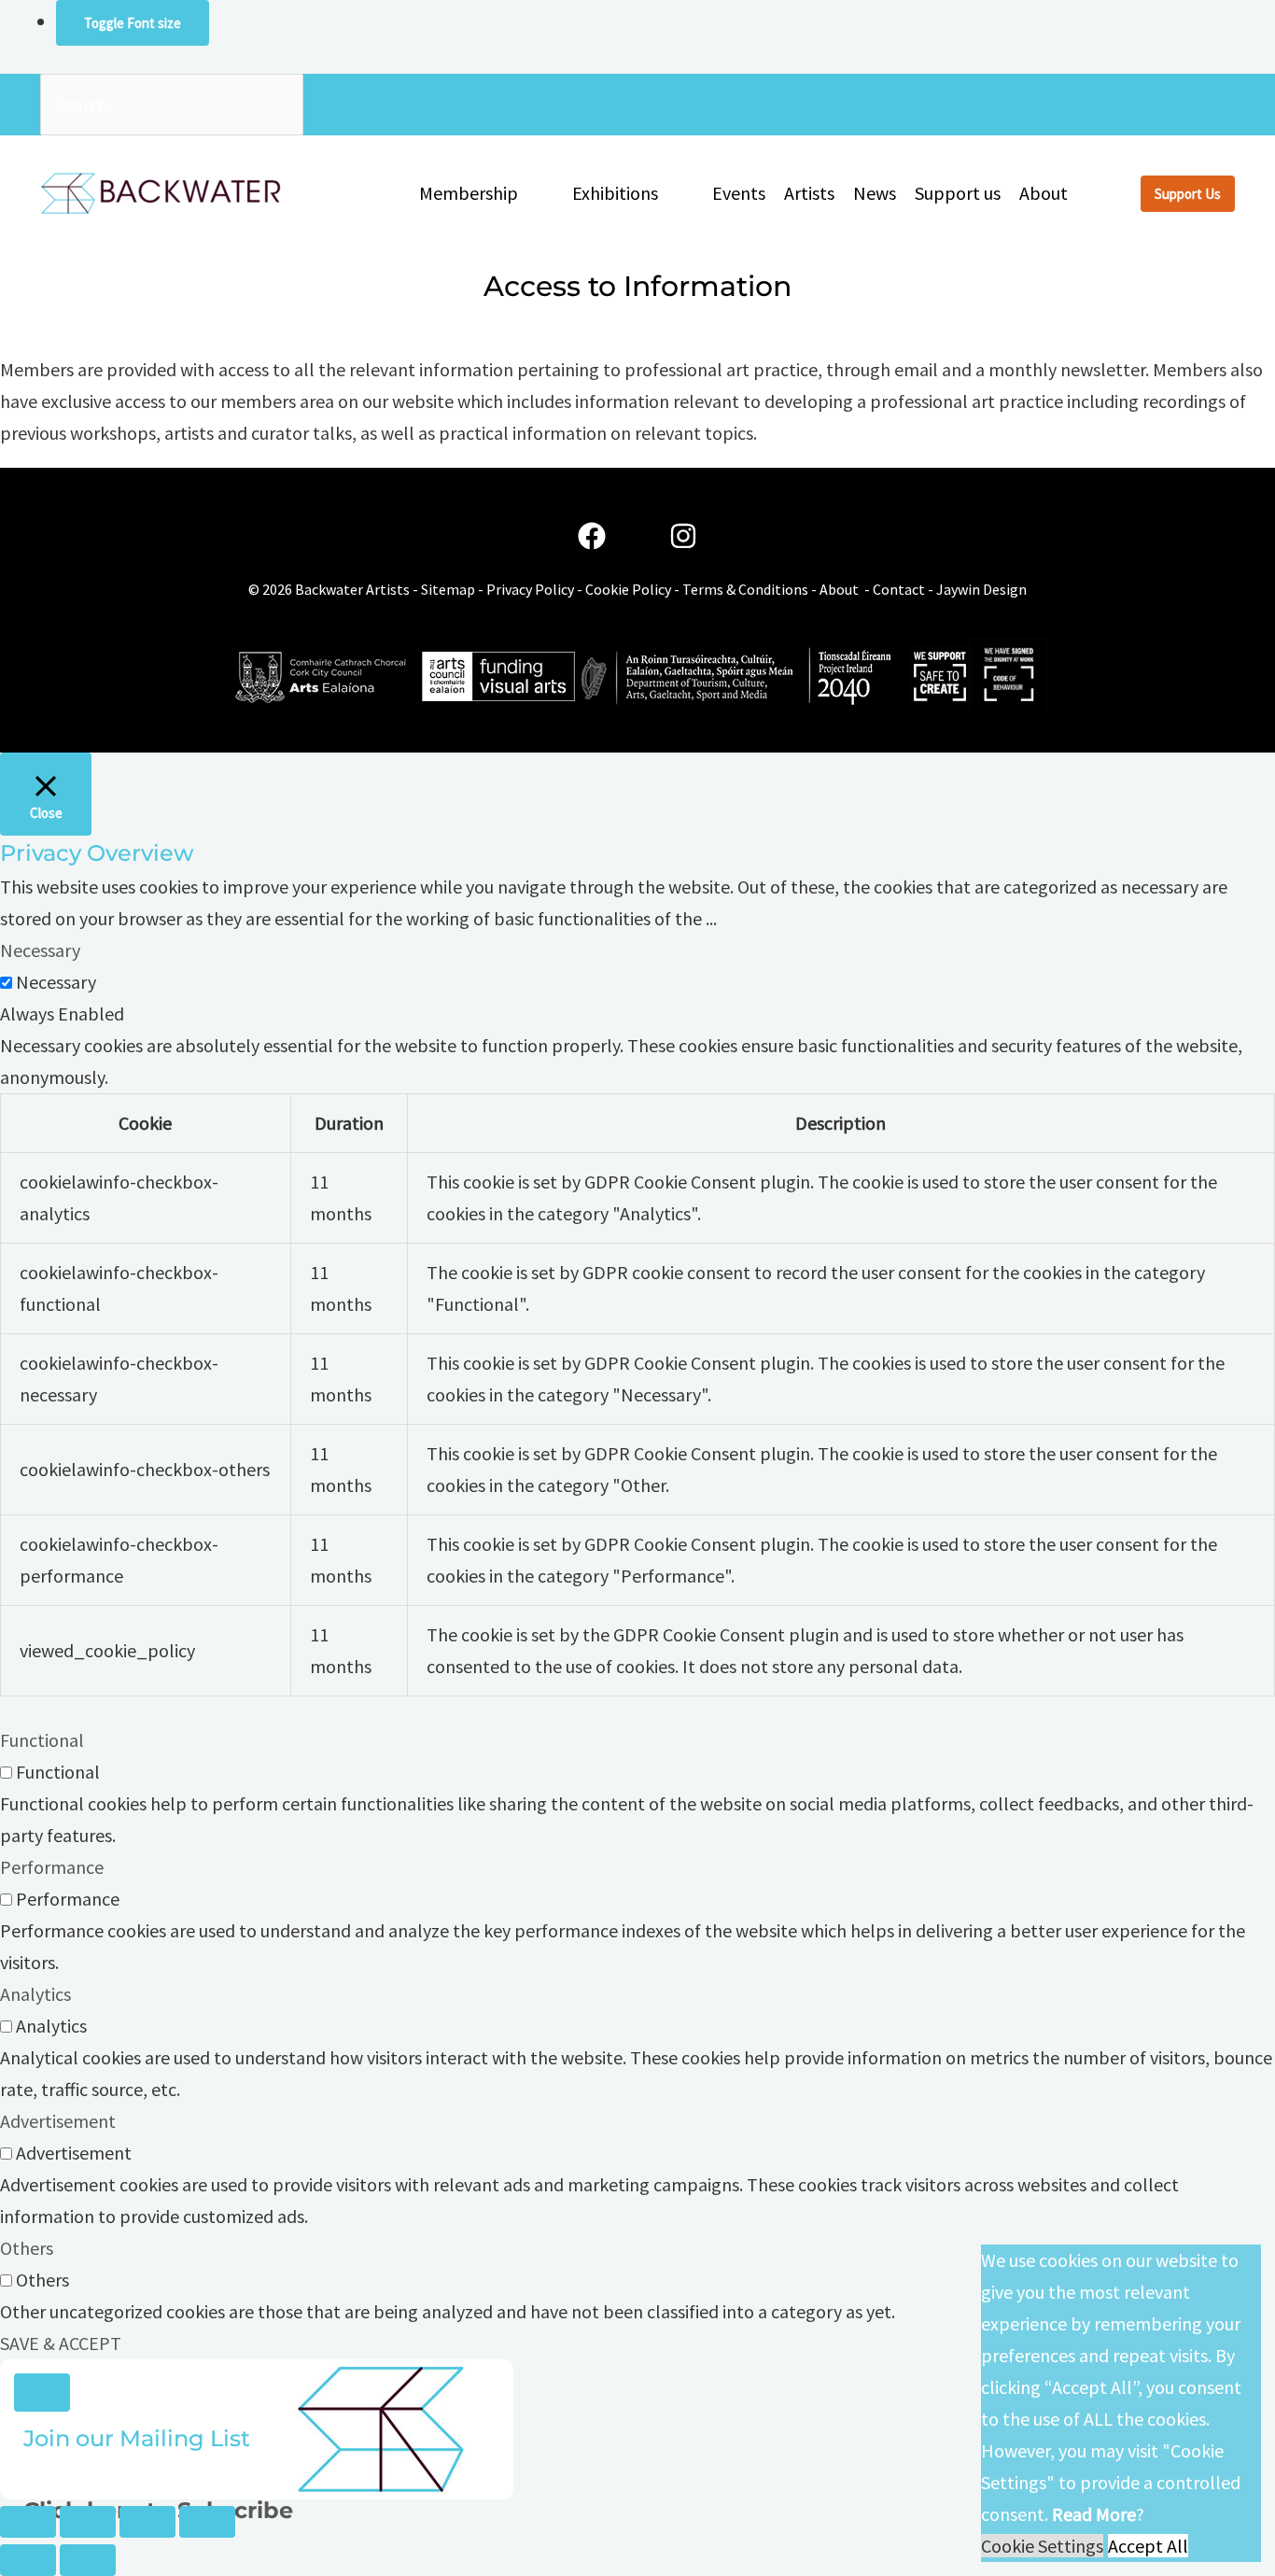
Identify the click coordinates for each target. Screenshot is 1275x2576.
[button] (527, 193)
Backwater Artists (352, 589)
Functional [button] (42, 1740)
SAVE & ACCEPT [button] (61, 2343)
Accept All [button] (1148, 2546)
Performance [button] (52, 1867)
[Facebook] (592, 537)
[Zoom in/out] (28, 2522)
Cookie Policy (628, 589)
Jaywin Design (981, 589)
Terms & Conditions (745, 589)
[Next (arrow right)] (88, 2560)
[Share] (147, 2522)
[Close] (42, 2393)
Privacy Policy (530, 589)
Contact (899, 589)
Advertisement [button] (58, 2121)
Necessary (56, 982)
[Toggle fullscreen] (88, 2522)
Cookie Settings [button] (1042, 2546)
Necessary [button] (40, 950)
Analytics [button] (35, 1994)
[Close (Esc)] (207, 2522)
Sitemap (448, 589)
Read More (1094, 2514)
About (839, 589)
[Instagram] (683, 537)
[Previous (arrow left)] (28, 2560)
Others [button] (27, 2248)
